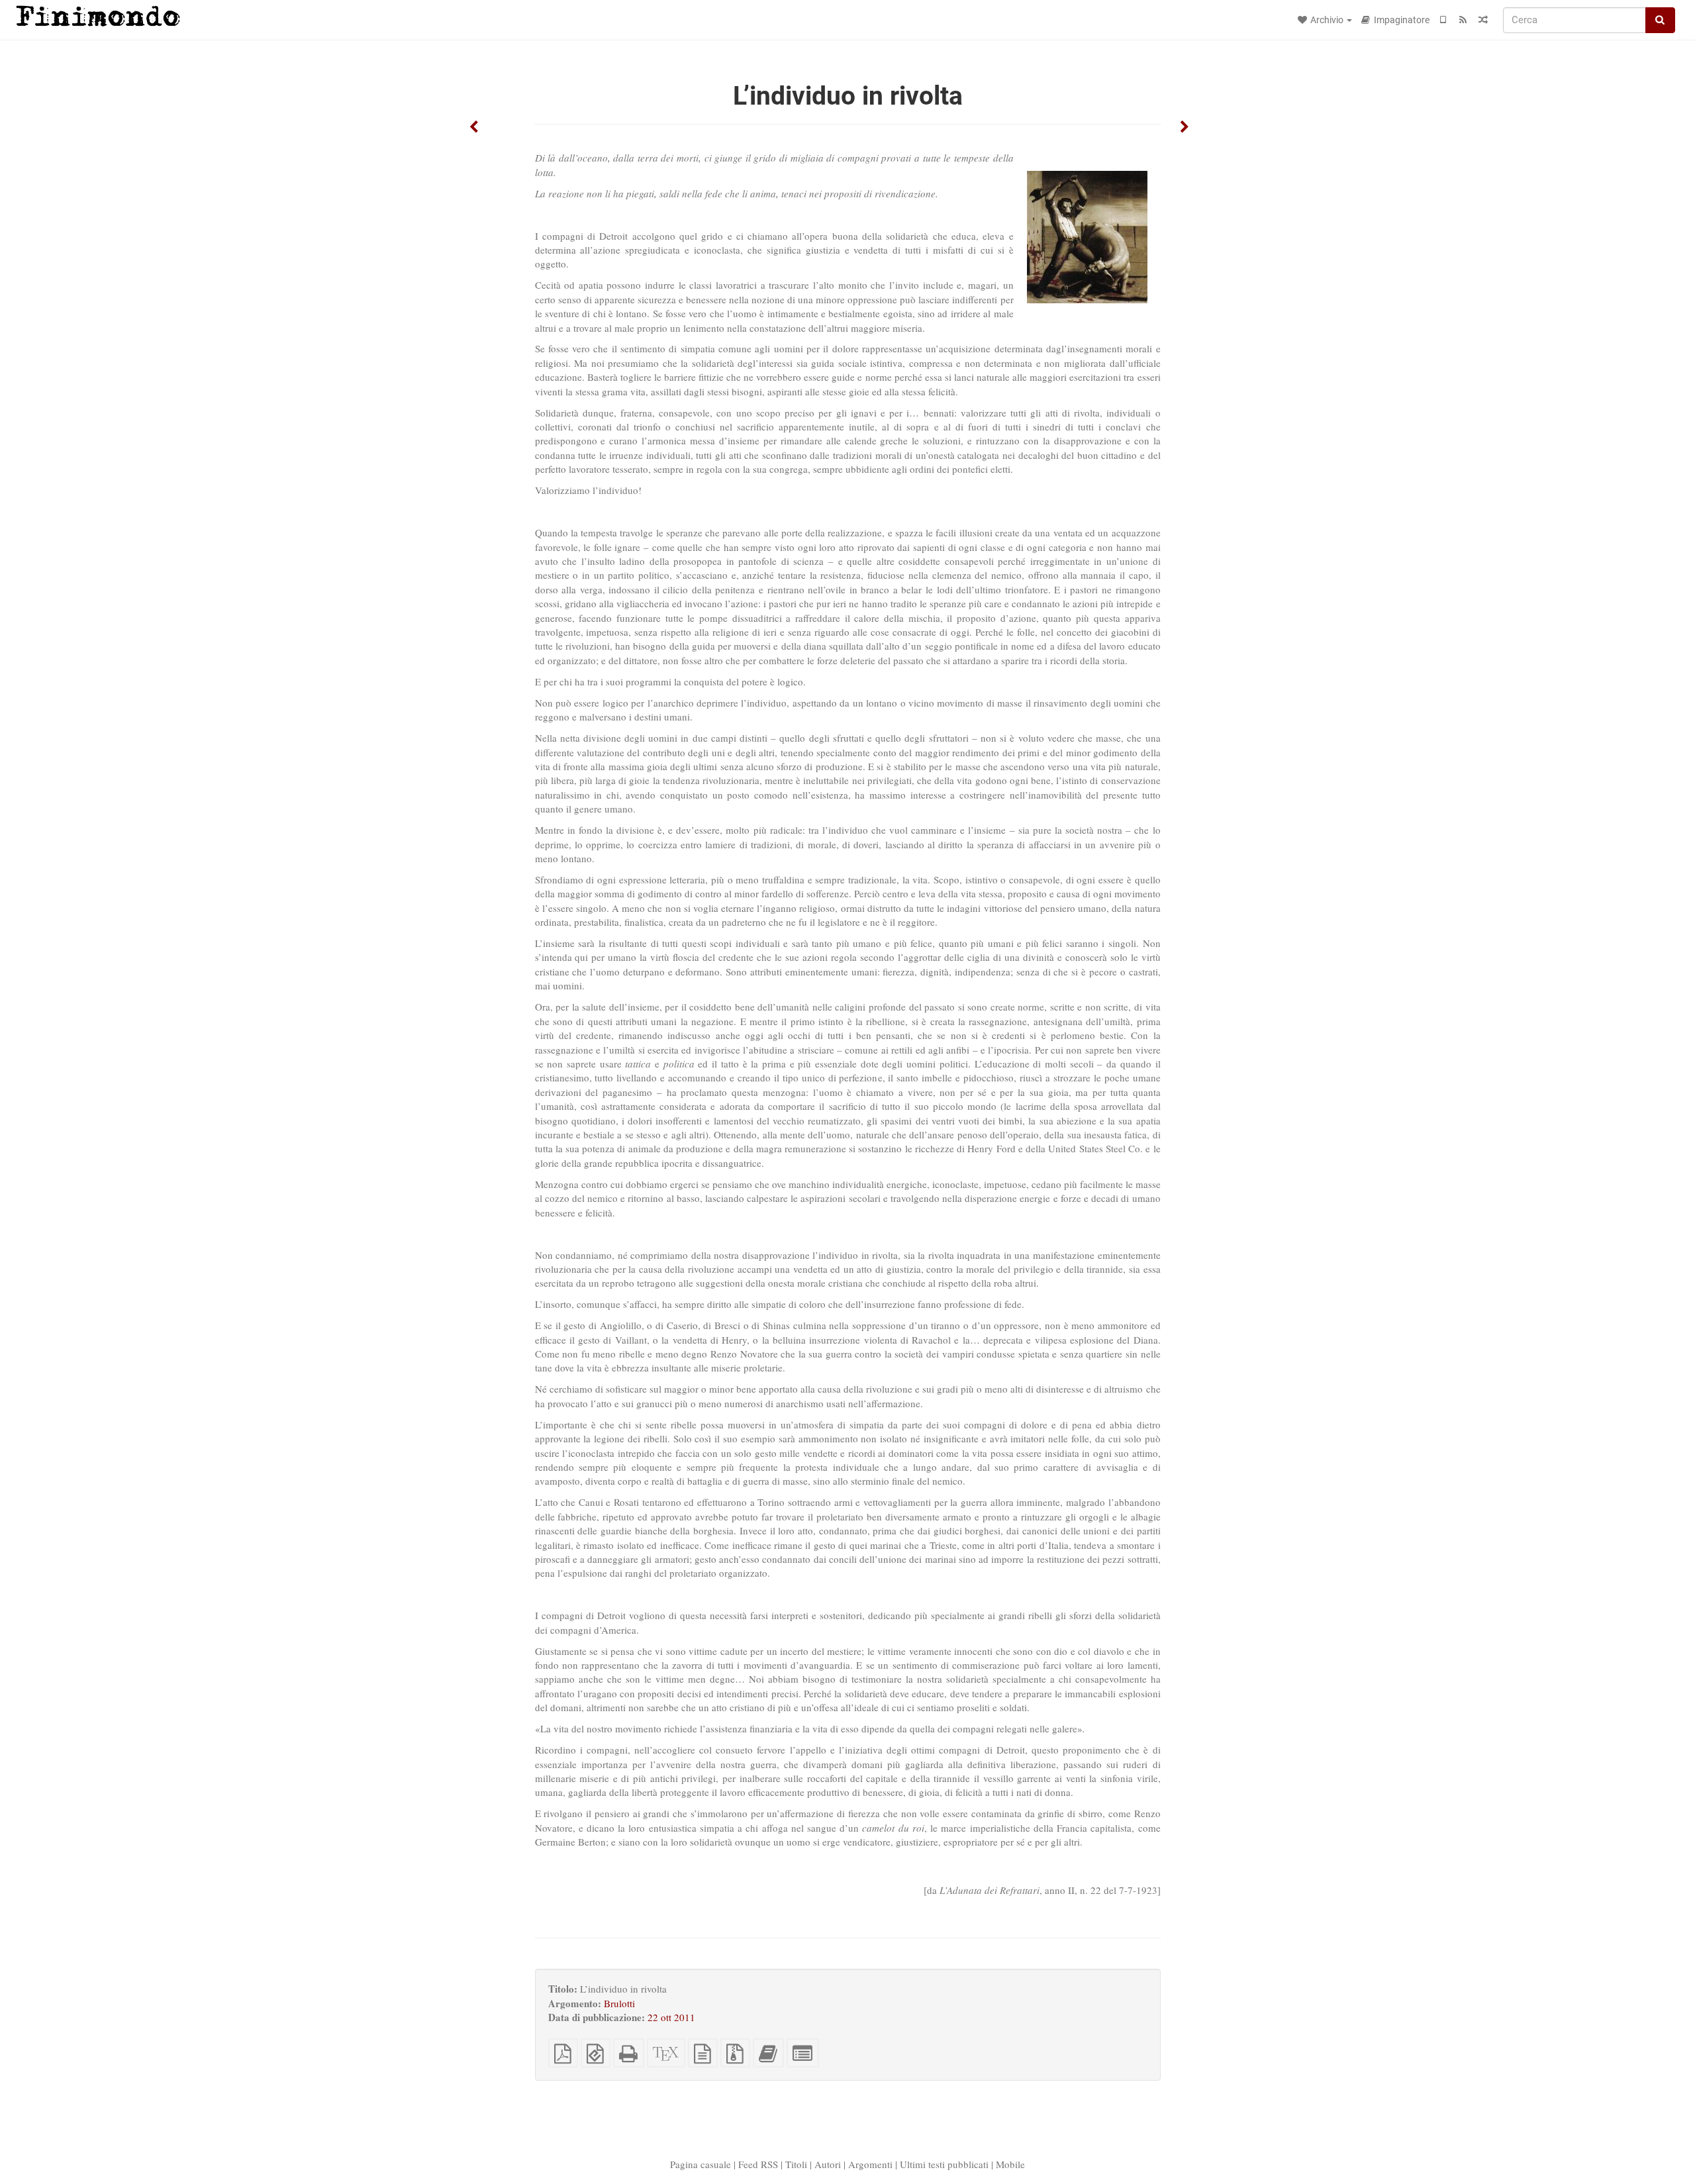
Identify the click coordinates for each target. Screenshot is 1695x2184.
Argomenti (870, 2164)
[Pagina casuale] (1483, 20)
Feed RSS (758, 2164)
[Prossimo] (1185, 128)
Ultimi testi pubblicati (944, 2164)
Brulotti (619, 2003)
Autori (828, 2164)
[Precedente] (474, 128)
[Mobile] (1443, 20)
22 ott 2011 (671, 2017)
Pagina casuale (701, 2164)
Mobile (1010, 2164)
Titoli (796, 2164)
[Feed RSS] (1463, 20)
